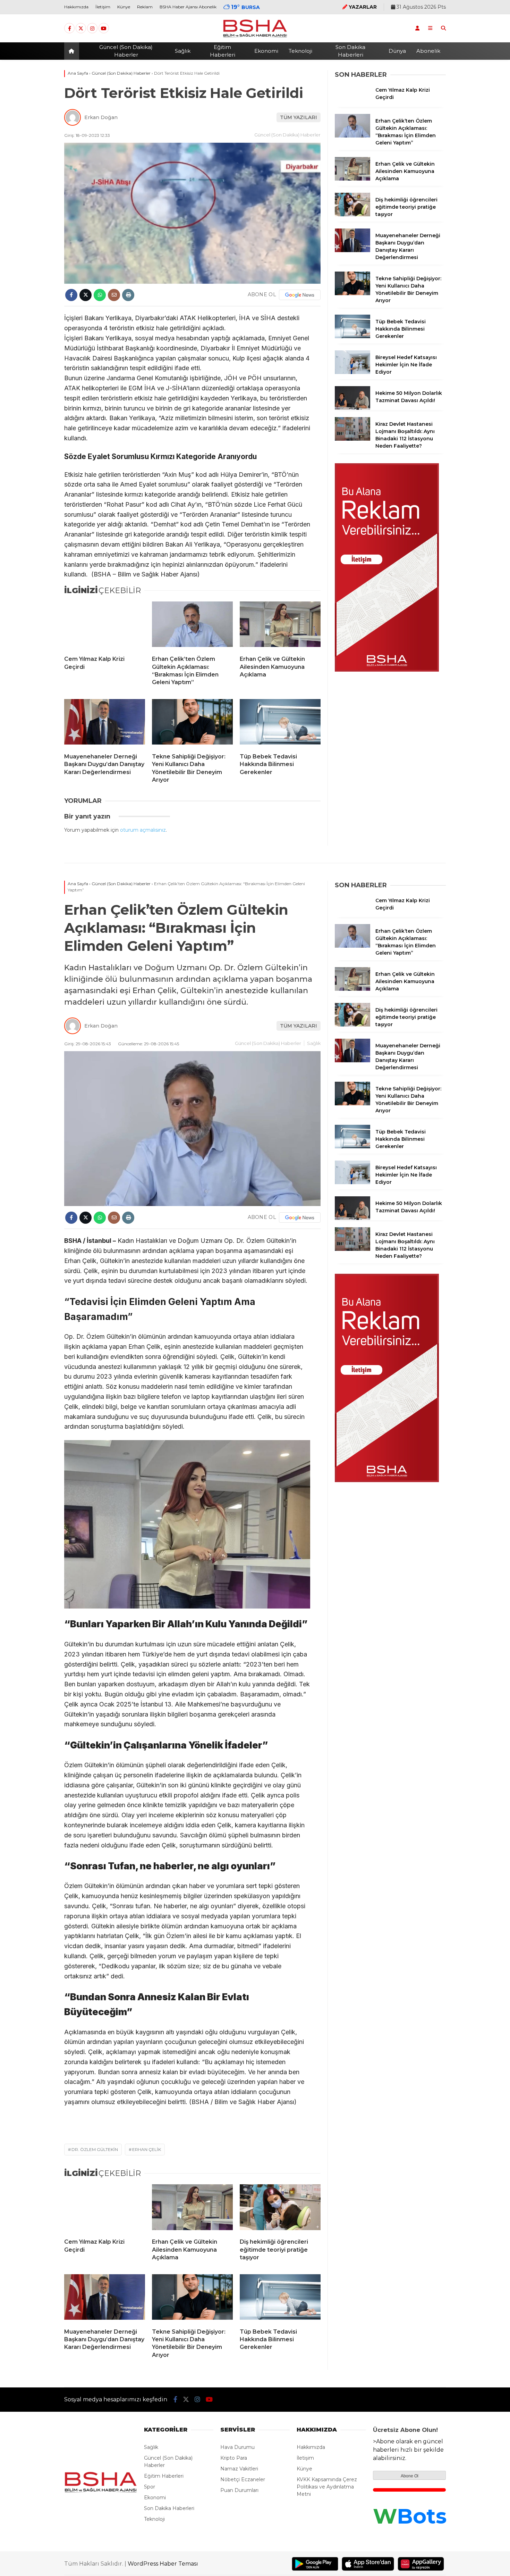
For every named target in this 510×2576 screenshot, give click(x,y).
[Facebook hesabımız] (69, 28)
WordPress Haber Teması (163, 2564)
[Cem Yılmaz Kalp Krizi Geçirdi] (105, 626)
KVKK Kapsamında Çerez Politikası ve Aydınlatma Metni (327, 2487)
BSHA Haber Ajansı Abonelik (188, 7)
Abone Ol (410, 2476)
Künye (124, 7)
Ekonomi (266, 51)
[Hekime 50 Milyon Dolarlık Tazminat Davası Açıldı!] (352, 408)
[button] (73, 51)
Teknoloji (300, 51)
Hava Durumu (237, 2447)
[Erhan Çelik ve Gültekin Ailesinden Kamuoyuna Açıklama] (280, 626)
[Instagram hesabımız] (92, 28)
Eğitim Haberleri (223, 51)
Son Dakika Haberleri (350, 51)
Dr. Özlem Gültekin (95, 2149)
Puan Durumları (239, 2490)
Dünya (397, 51)
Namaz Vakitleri (239, 2469)
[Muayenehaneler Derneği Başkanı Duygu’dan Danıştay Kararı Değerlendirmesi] (105, 723)
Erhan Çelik (147, 2149)
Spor (150, 2487)
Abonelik (428, 51)
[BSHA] (255, 37)
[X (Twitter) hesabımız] (81, 28)
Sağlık (183, 51)
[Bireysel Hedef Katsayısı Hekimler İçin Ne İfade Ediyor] (352, 372)
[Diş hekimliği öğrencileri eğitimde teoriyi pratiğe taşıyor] (352, 215)
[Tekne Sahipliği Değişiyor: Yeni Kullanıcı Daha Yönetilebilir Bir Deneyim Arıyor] (192, 723)
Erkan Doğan (101, 117)
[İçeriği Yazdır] (128, 295)
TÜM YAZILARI (299, 117)
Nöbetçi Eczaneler (243, 2479)
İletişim (103, 7)
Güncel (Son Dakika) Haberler (126, 51)
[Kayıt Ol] (417, 28)
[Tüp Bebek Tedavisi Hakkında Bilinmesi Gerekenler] (280, 723)
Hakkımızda (76, 7)
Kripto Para (234, 2458)
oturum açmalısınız (143, 830)
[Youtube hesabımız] (104, 28)
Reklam (145, 7)
